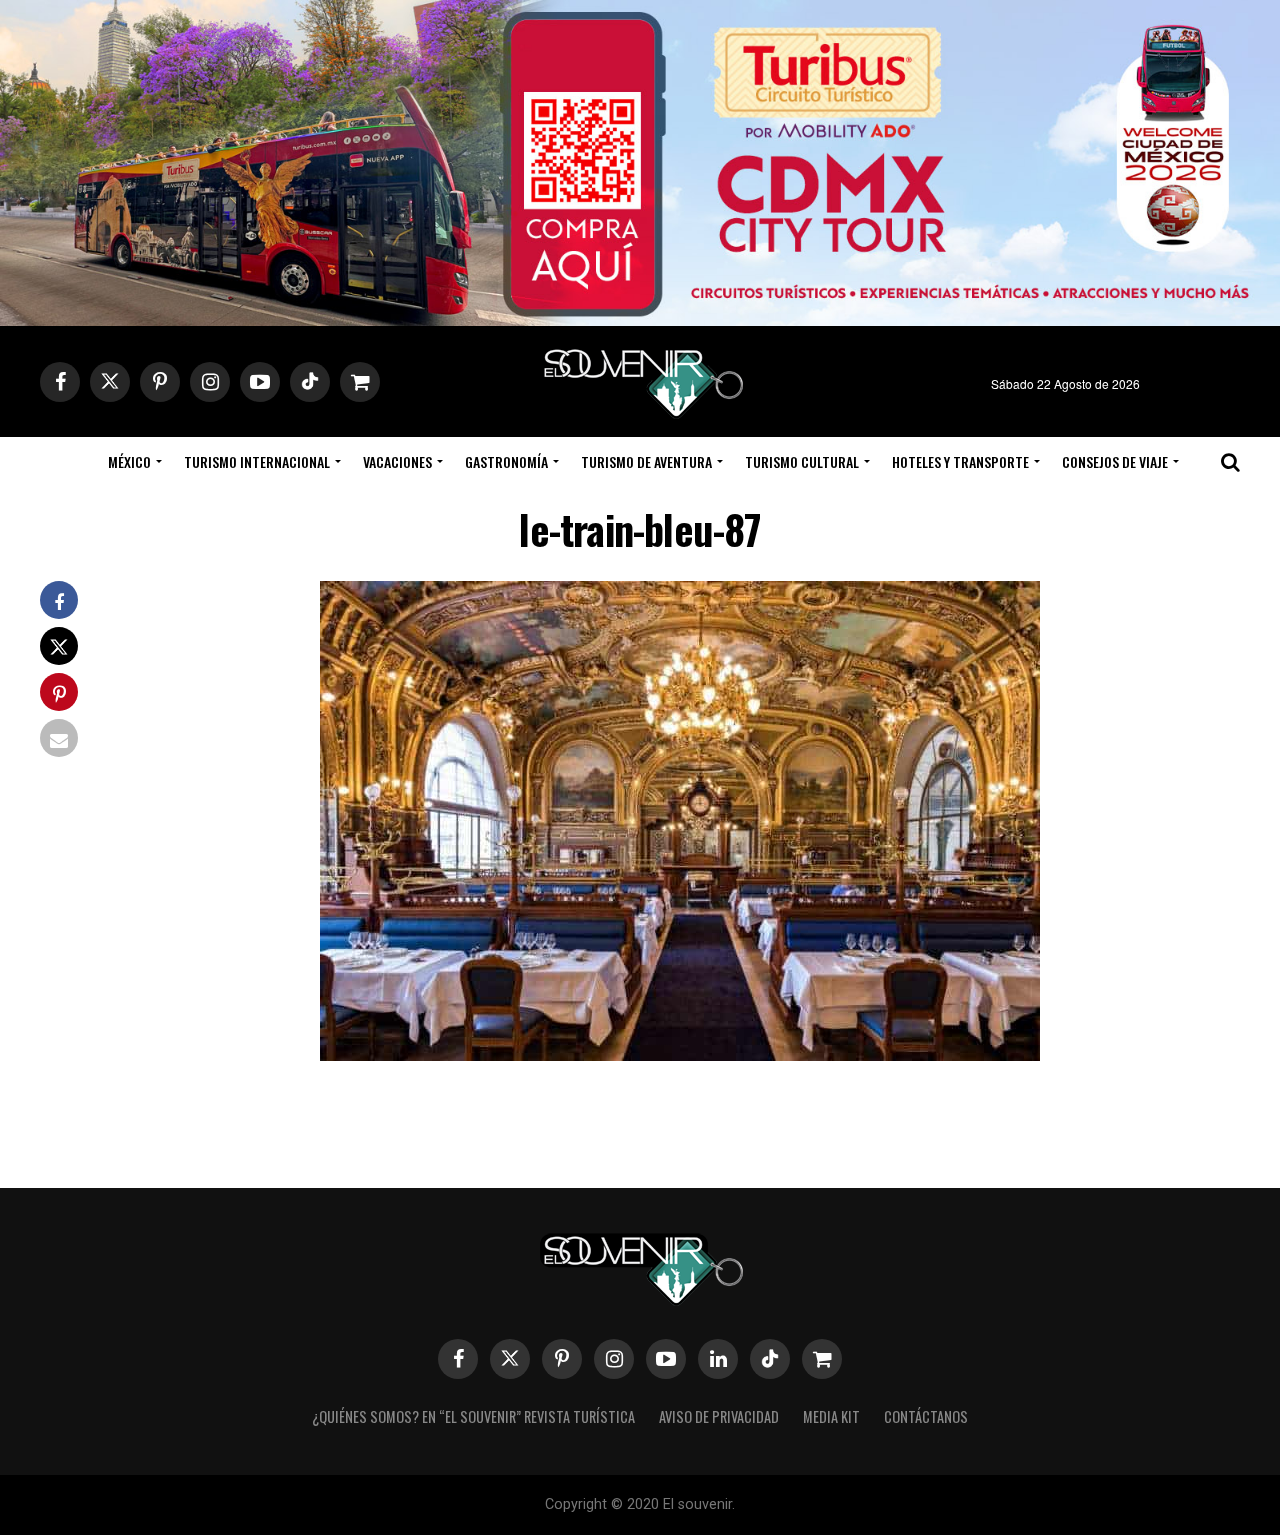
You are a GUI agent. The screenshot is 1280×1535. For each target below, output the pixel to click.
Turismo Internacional (257, 461)
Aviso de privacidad (719, 1416)
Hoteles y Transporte (960, 461)
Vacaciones (397, 461)
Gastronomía (506, 461)
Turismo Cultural (802, 461)
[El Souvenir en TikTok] (770, 1359)
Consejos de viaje (1115, 461)
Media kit (831, 1416)
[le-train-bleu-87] (680, 1054)
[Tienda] (822, 1359)
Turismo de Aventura (646, 461)
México (129, 461)
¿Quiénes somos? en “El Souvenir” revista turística (473, 1416)
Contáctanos (926, 1416)
